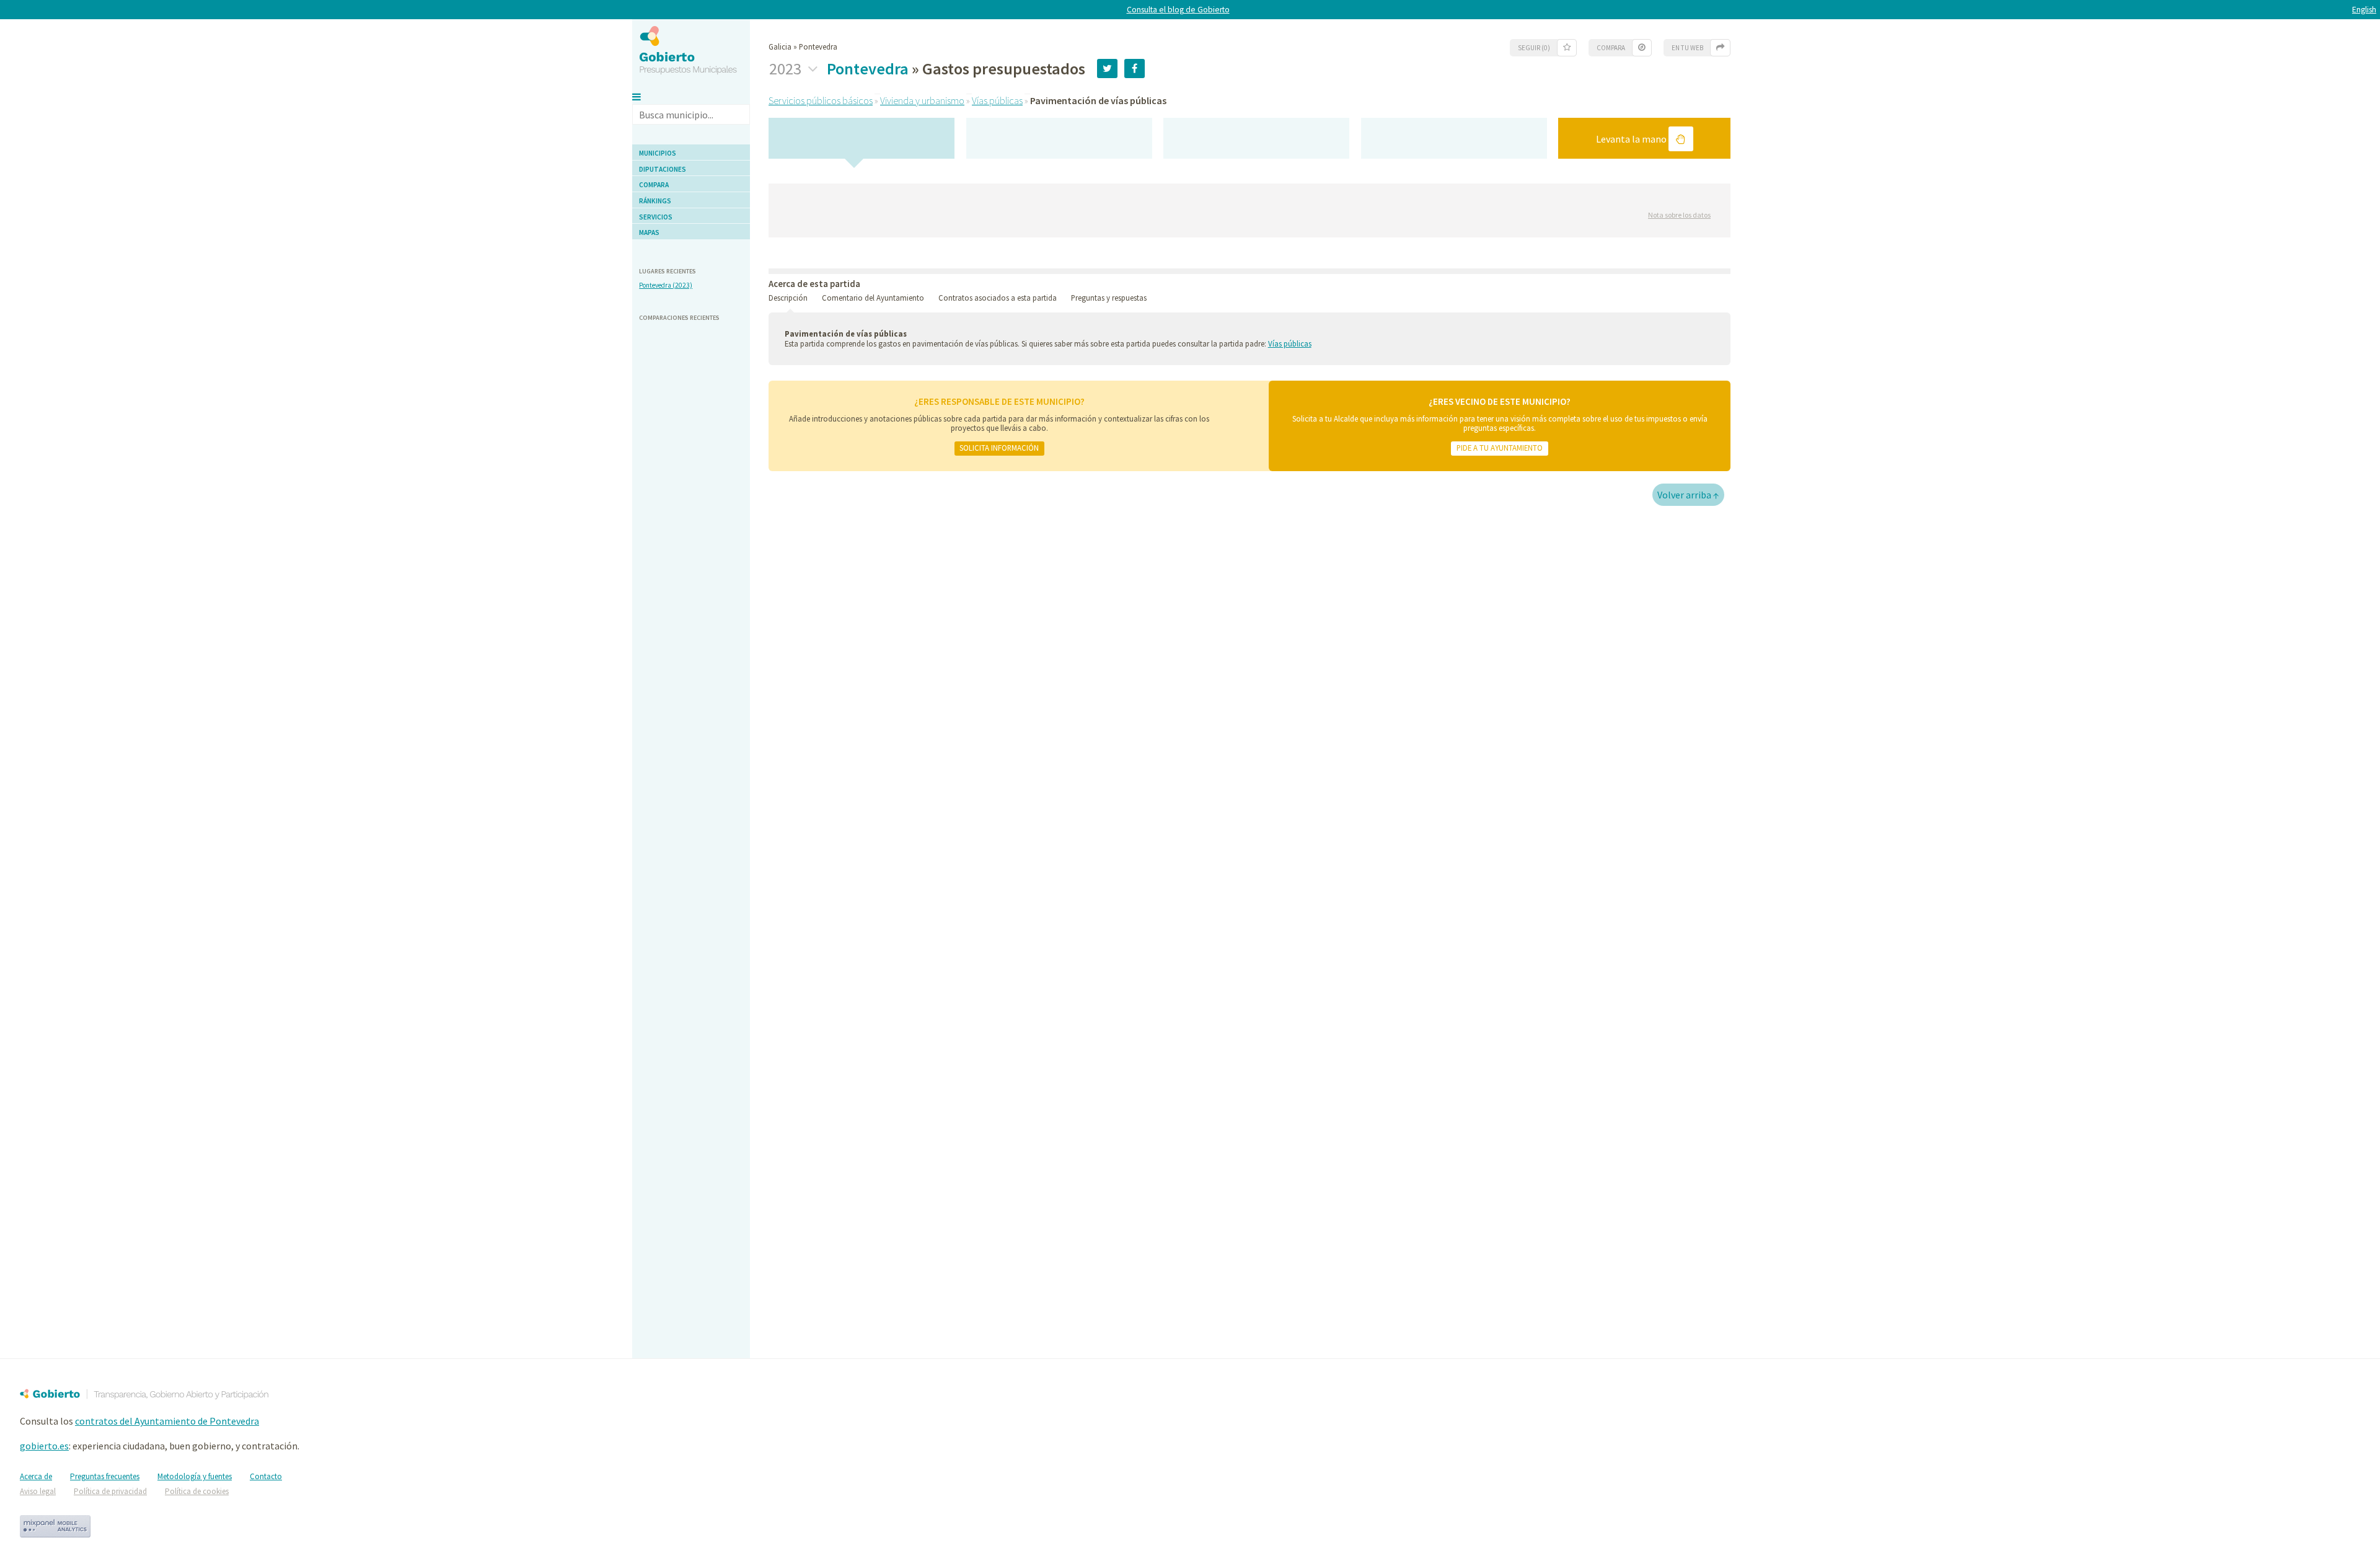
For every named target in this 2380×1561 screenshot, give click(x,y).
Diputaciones (663, 169)
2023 (787, 69)
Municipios (658, 153)
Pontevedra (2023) (666, 285)
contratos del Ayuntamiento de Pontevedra (167, 1421)
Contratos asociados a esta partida (998, 298)
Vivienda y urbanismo (922, 100)
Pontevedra (868, 69)
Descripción (788, 298)
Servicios (656, 217)
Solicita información (999, 448)
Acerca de (36, 1476)
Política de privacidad (110, 1491)
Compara (654, 185)
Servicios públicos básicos (821, 100)
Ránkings (655, 201)
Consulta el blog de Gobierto (1178, 10)
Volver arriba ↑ (1688, 495)
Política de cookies (197, 1491)
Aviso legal (38, 1491)
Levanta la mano (1632, 139)
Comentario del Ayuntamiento (873, 298)
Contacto (266, 1476)
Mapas (649, 232)
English (2364, 10)
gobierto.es (44, 1446)
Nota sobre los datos (1679, 215)
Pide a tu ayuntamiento (1500, 448)
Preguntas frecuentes (105, 1476)
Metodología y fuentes (195, 1476)
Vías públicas (997, 100)
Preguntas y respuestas (1109, 298)
